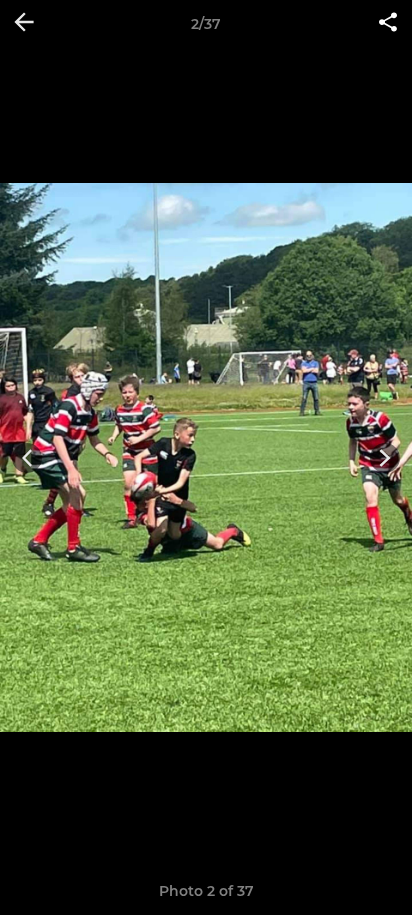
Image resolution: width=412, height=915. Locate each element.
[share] (388, 24)
